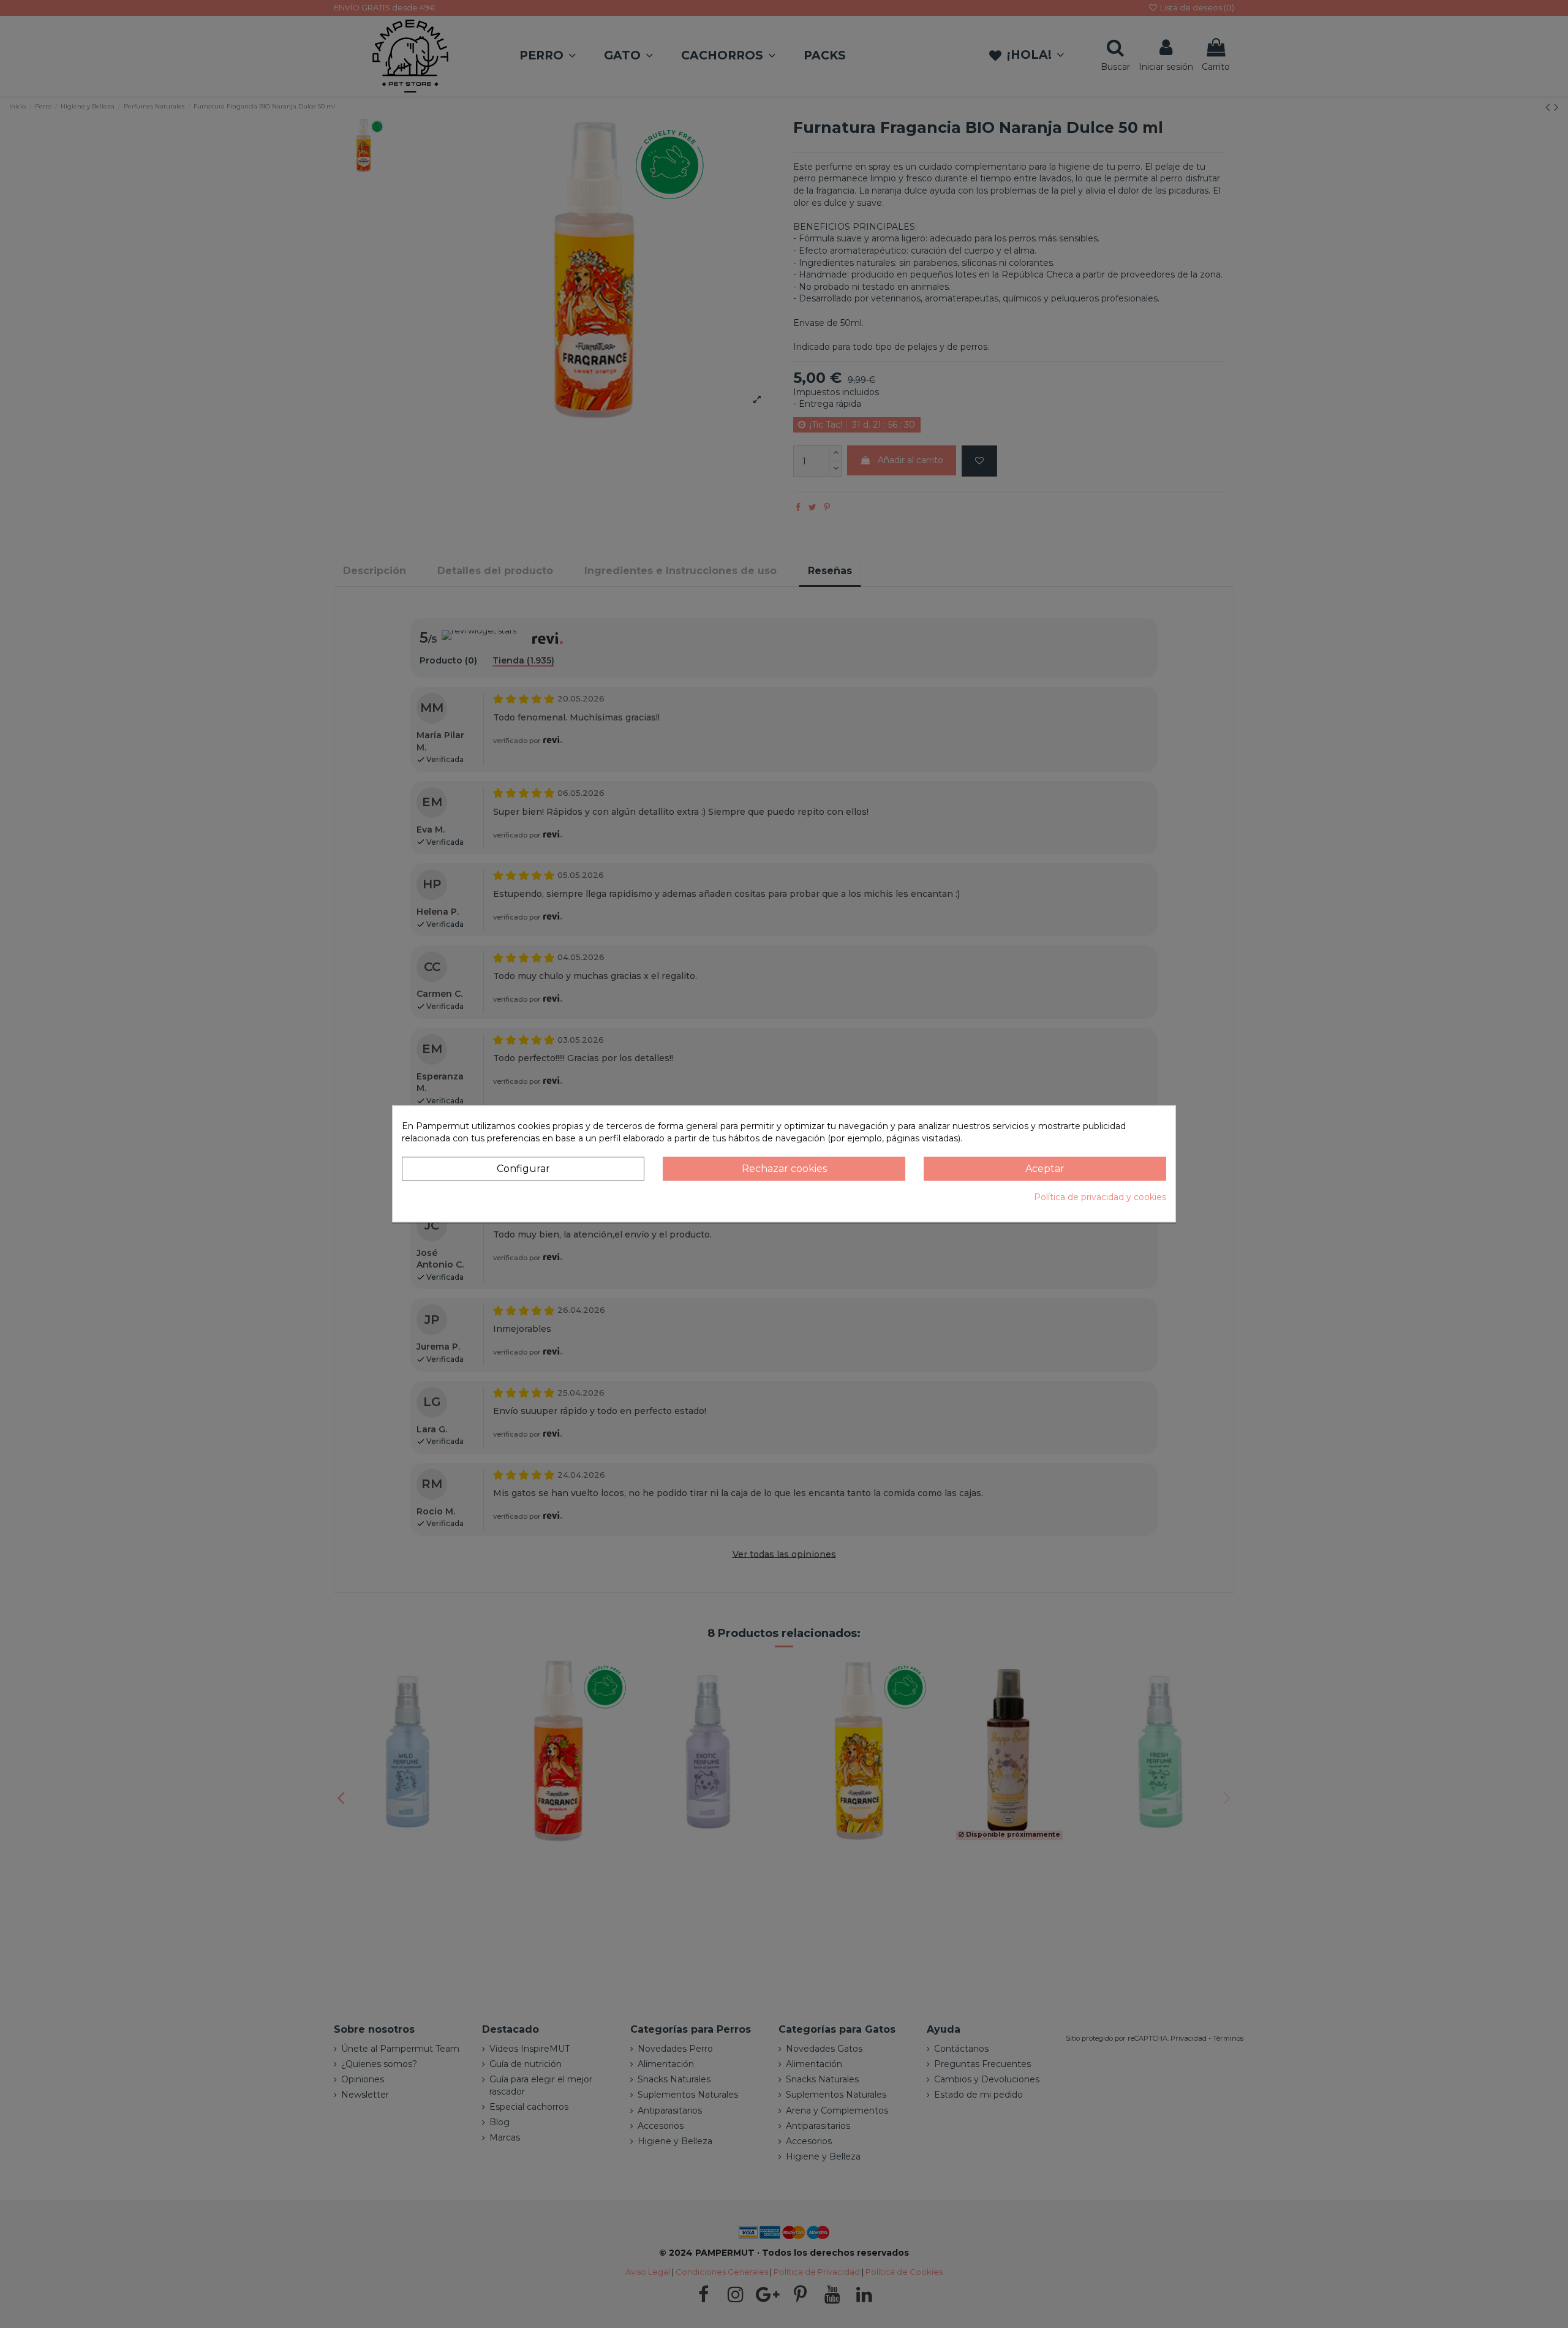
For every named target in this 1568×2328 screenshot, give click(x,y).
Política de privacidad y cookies (1100, 1197)
